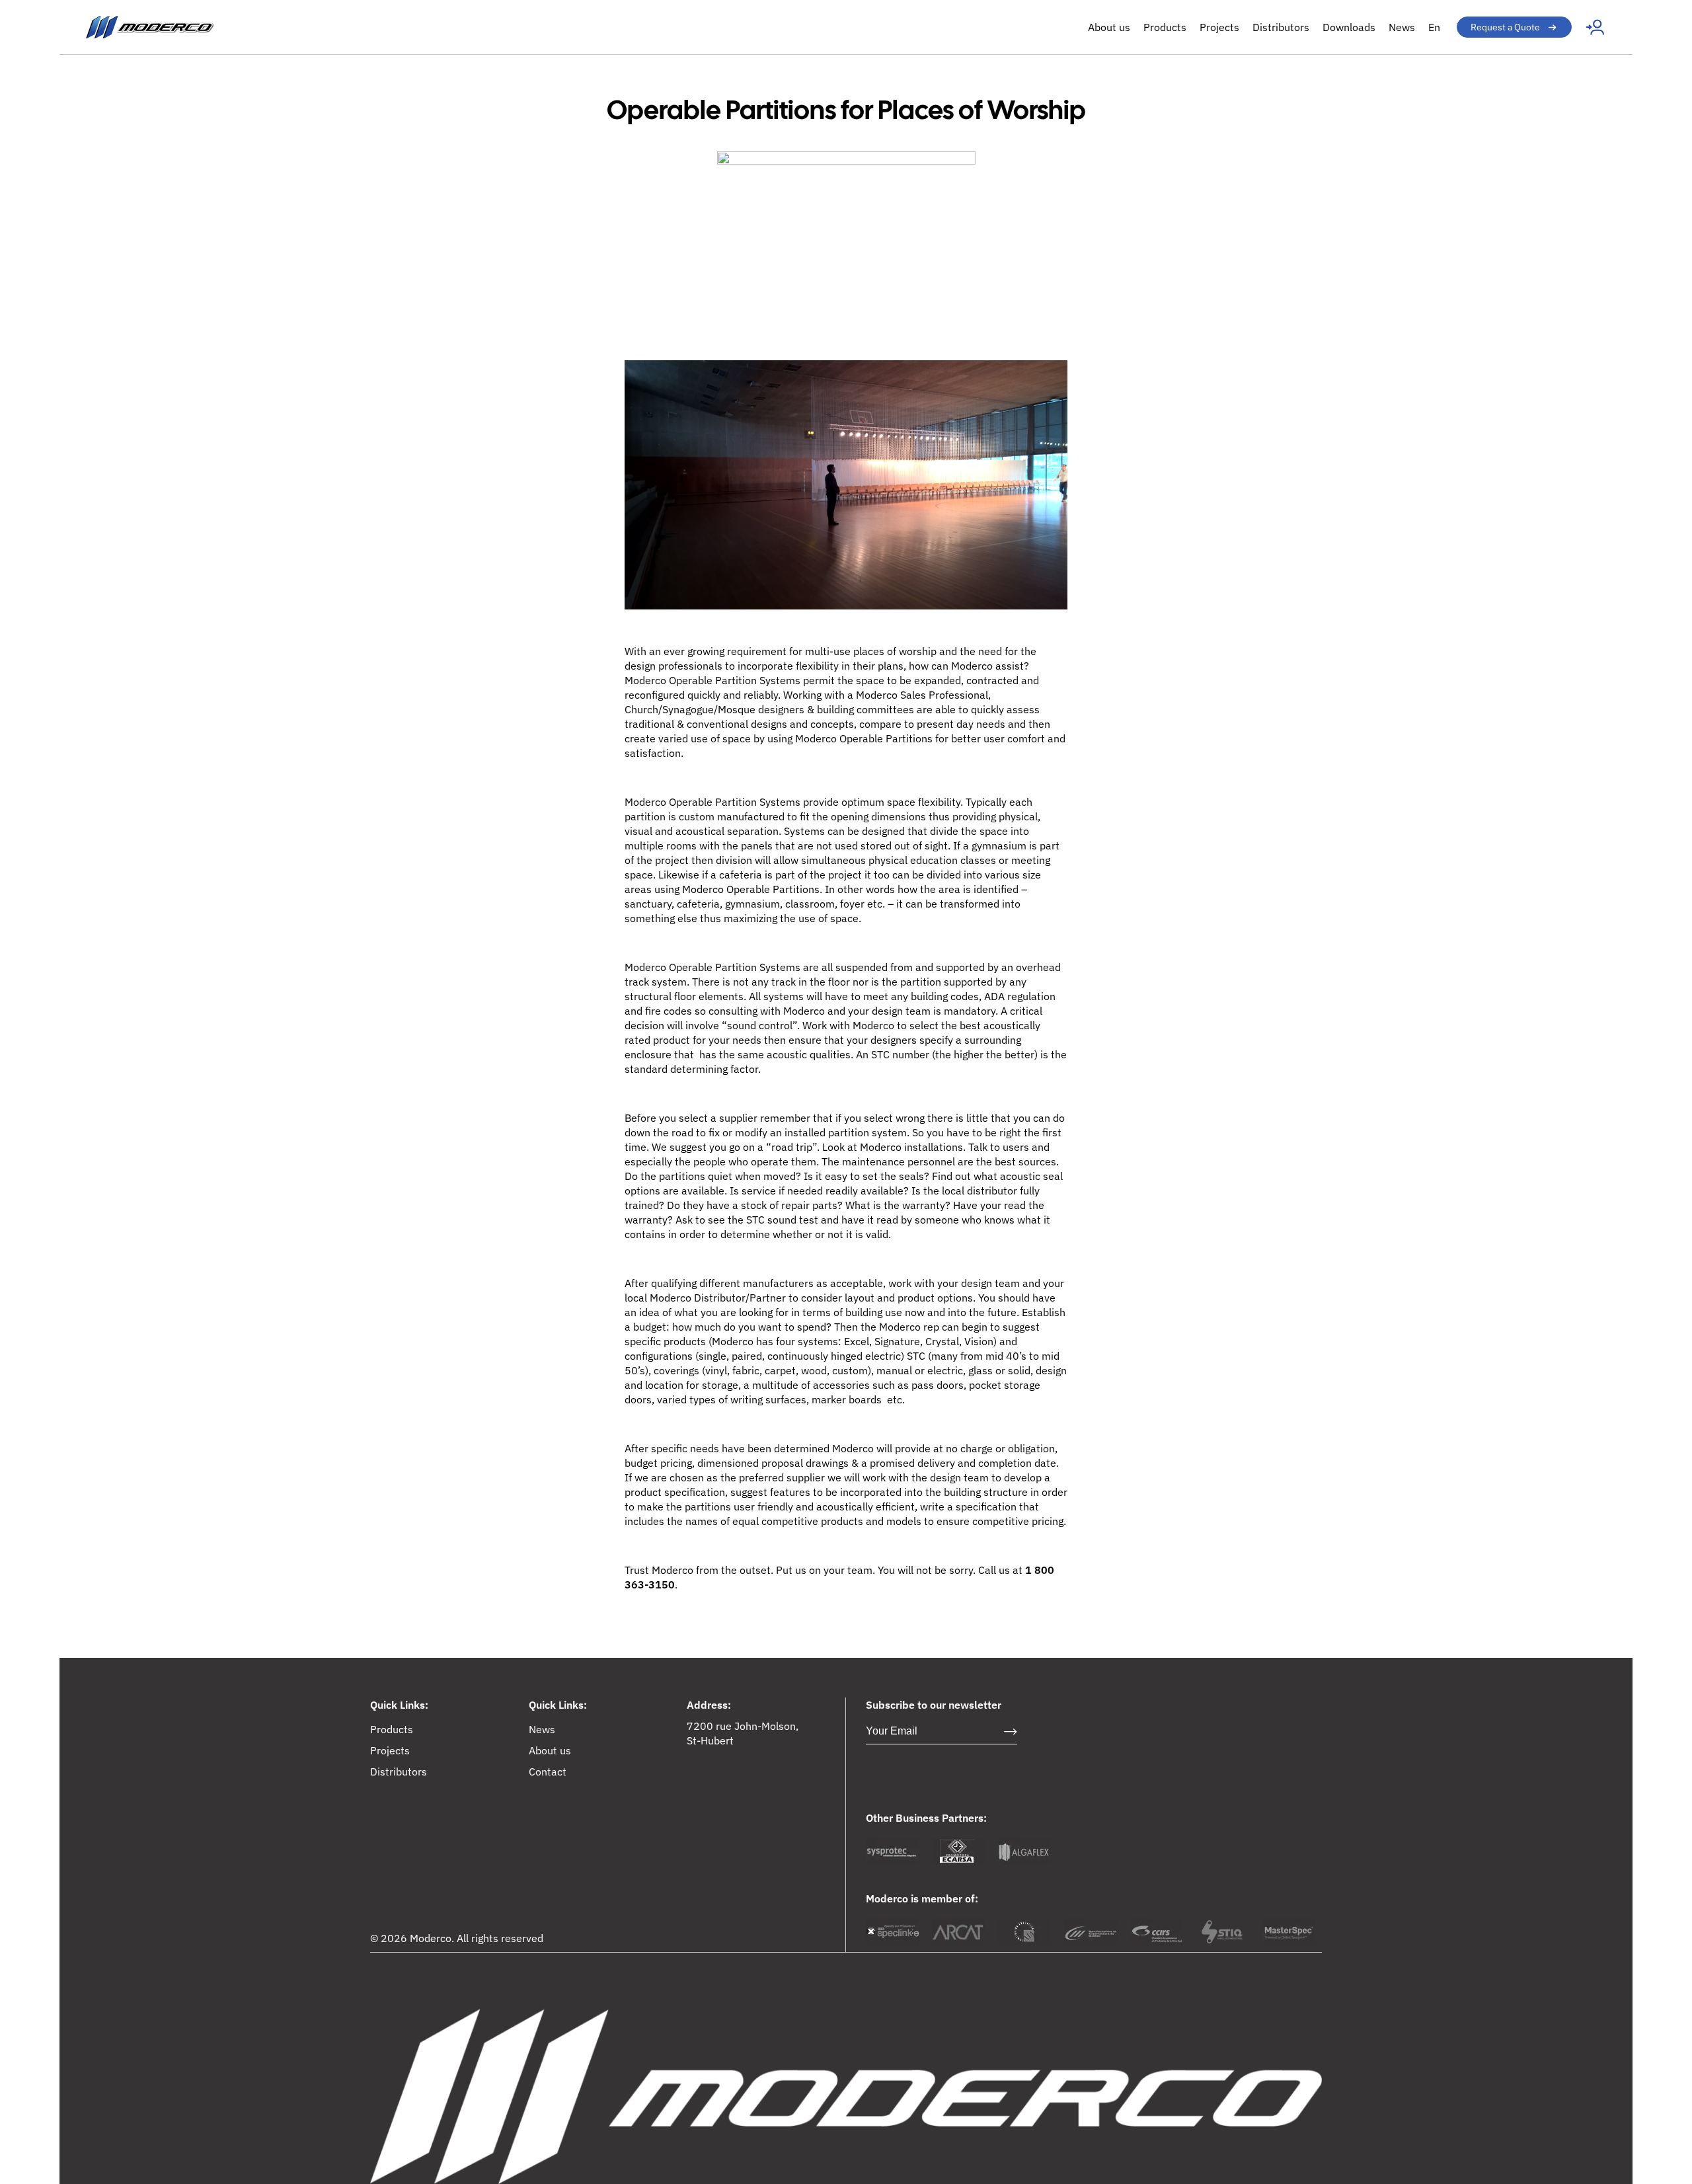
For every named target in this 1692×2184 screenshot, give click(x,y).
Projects (1219, 27)
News (1402, 27)
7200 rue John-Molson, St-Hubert (743, 1733)
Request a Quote (1505, 27)
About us (1109, 27)
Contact (548, 1772)
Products (1165, 27)
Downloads (1349, 27)
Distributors (1281, 27)
